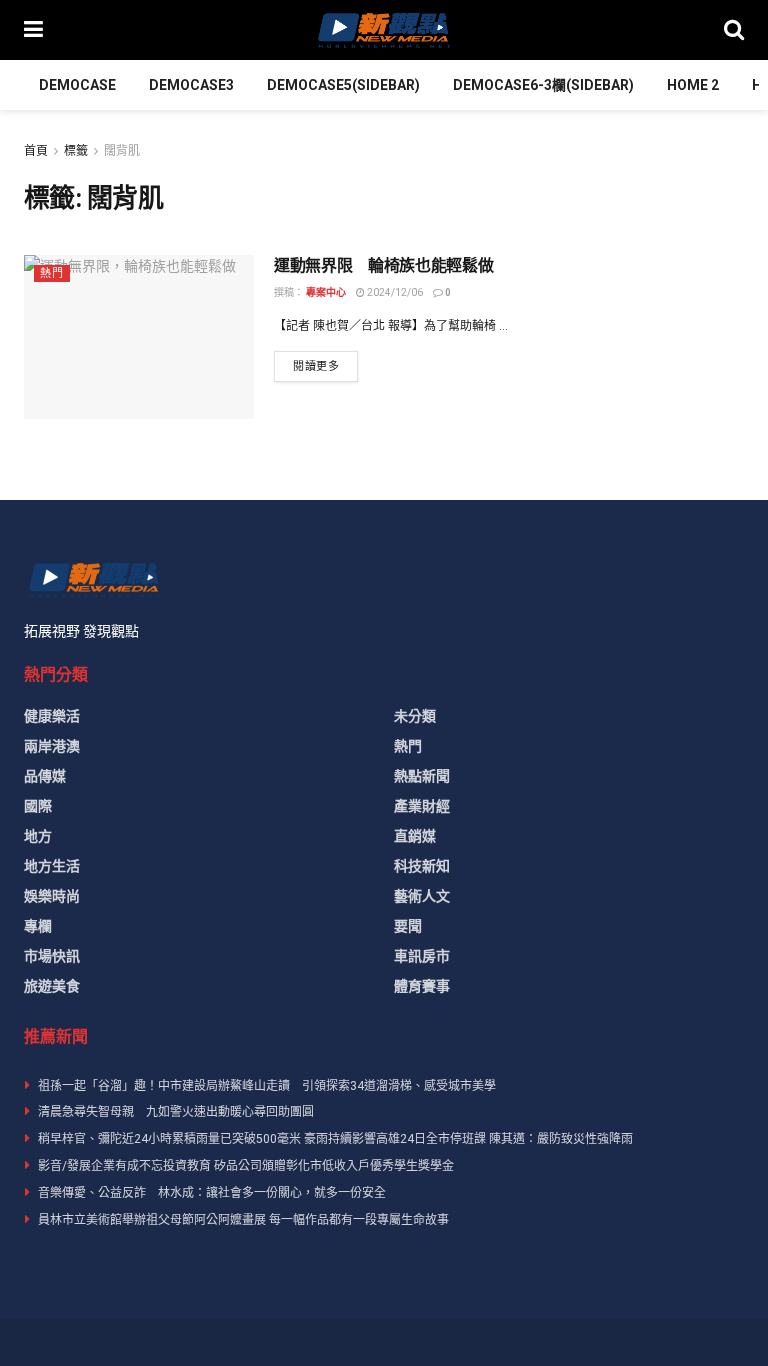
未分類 (415, 716)
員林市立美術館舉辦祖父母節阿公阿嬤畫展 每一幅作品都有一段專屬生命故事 (243, 1220)
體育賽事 (422, 986)
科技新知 (422, 866)
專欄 (38, 926)
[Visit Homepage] (383, 30)
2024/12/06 (394, 292)
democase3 (191, 85)
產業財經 (422, 806)
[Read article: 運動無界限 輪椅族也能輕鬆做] (139, 337)
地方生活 (52, 866)
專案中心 (326, 292)
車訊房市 (422, 956)
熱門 (52, 273)
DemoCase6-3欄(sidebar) (543, 85)
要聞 (408, 926)
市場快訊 (52, 956)
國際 (38, 806)
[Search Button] (734, 30)
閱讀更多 (325, 366)
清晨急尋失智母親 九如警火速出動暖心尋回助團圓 (176, 1112)
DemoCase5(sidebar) (343, 85)
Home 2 (693, 85)
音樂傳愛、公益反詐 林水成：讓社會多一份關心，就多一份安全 (212, 1193)
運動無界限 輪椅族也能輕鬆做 (384, 265)
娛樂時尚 (52, 896)
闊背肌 (122, 151)
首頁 (36, 151)
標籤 (76, 151)
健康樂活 (52, 716)
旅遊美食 (52, 986)
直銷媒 (415, 836)
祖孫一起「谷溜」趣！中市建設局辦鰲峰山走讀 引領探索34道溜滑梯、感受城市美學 (267, 1086)
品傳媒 (45, 776)
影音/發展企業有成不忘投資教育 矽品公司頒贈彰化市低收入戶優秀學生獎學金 (246, 1166)
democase (77, 85)
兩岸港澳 (52, 746)
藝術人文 (422, 896)
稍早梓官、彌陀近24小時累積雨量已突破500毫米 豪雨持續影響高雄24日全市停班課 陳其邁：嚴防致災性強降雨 (335, 1139)
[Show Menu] (33, 30)
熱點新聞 (422, 776)
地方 (38, 836)
